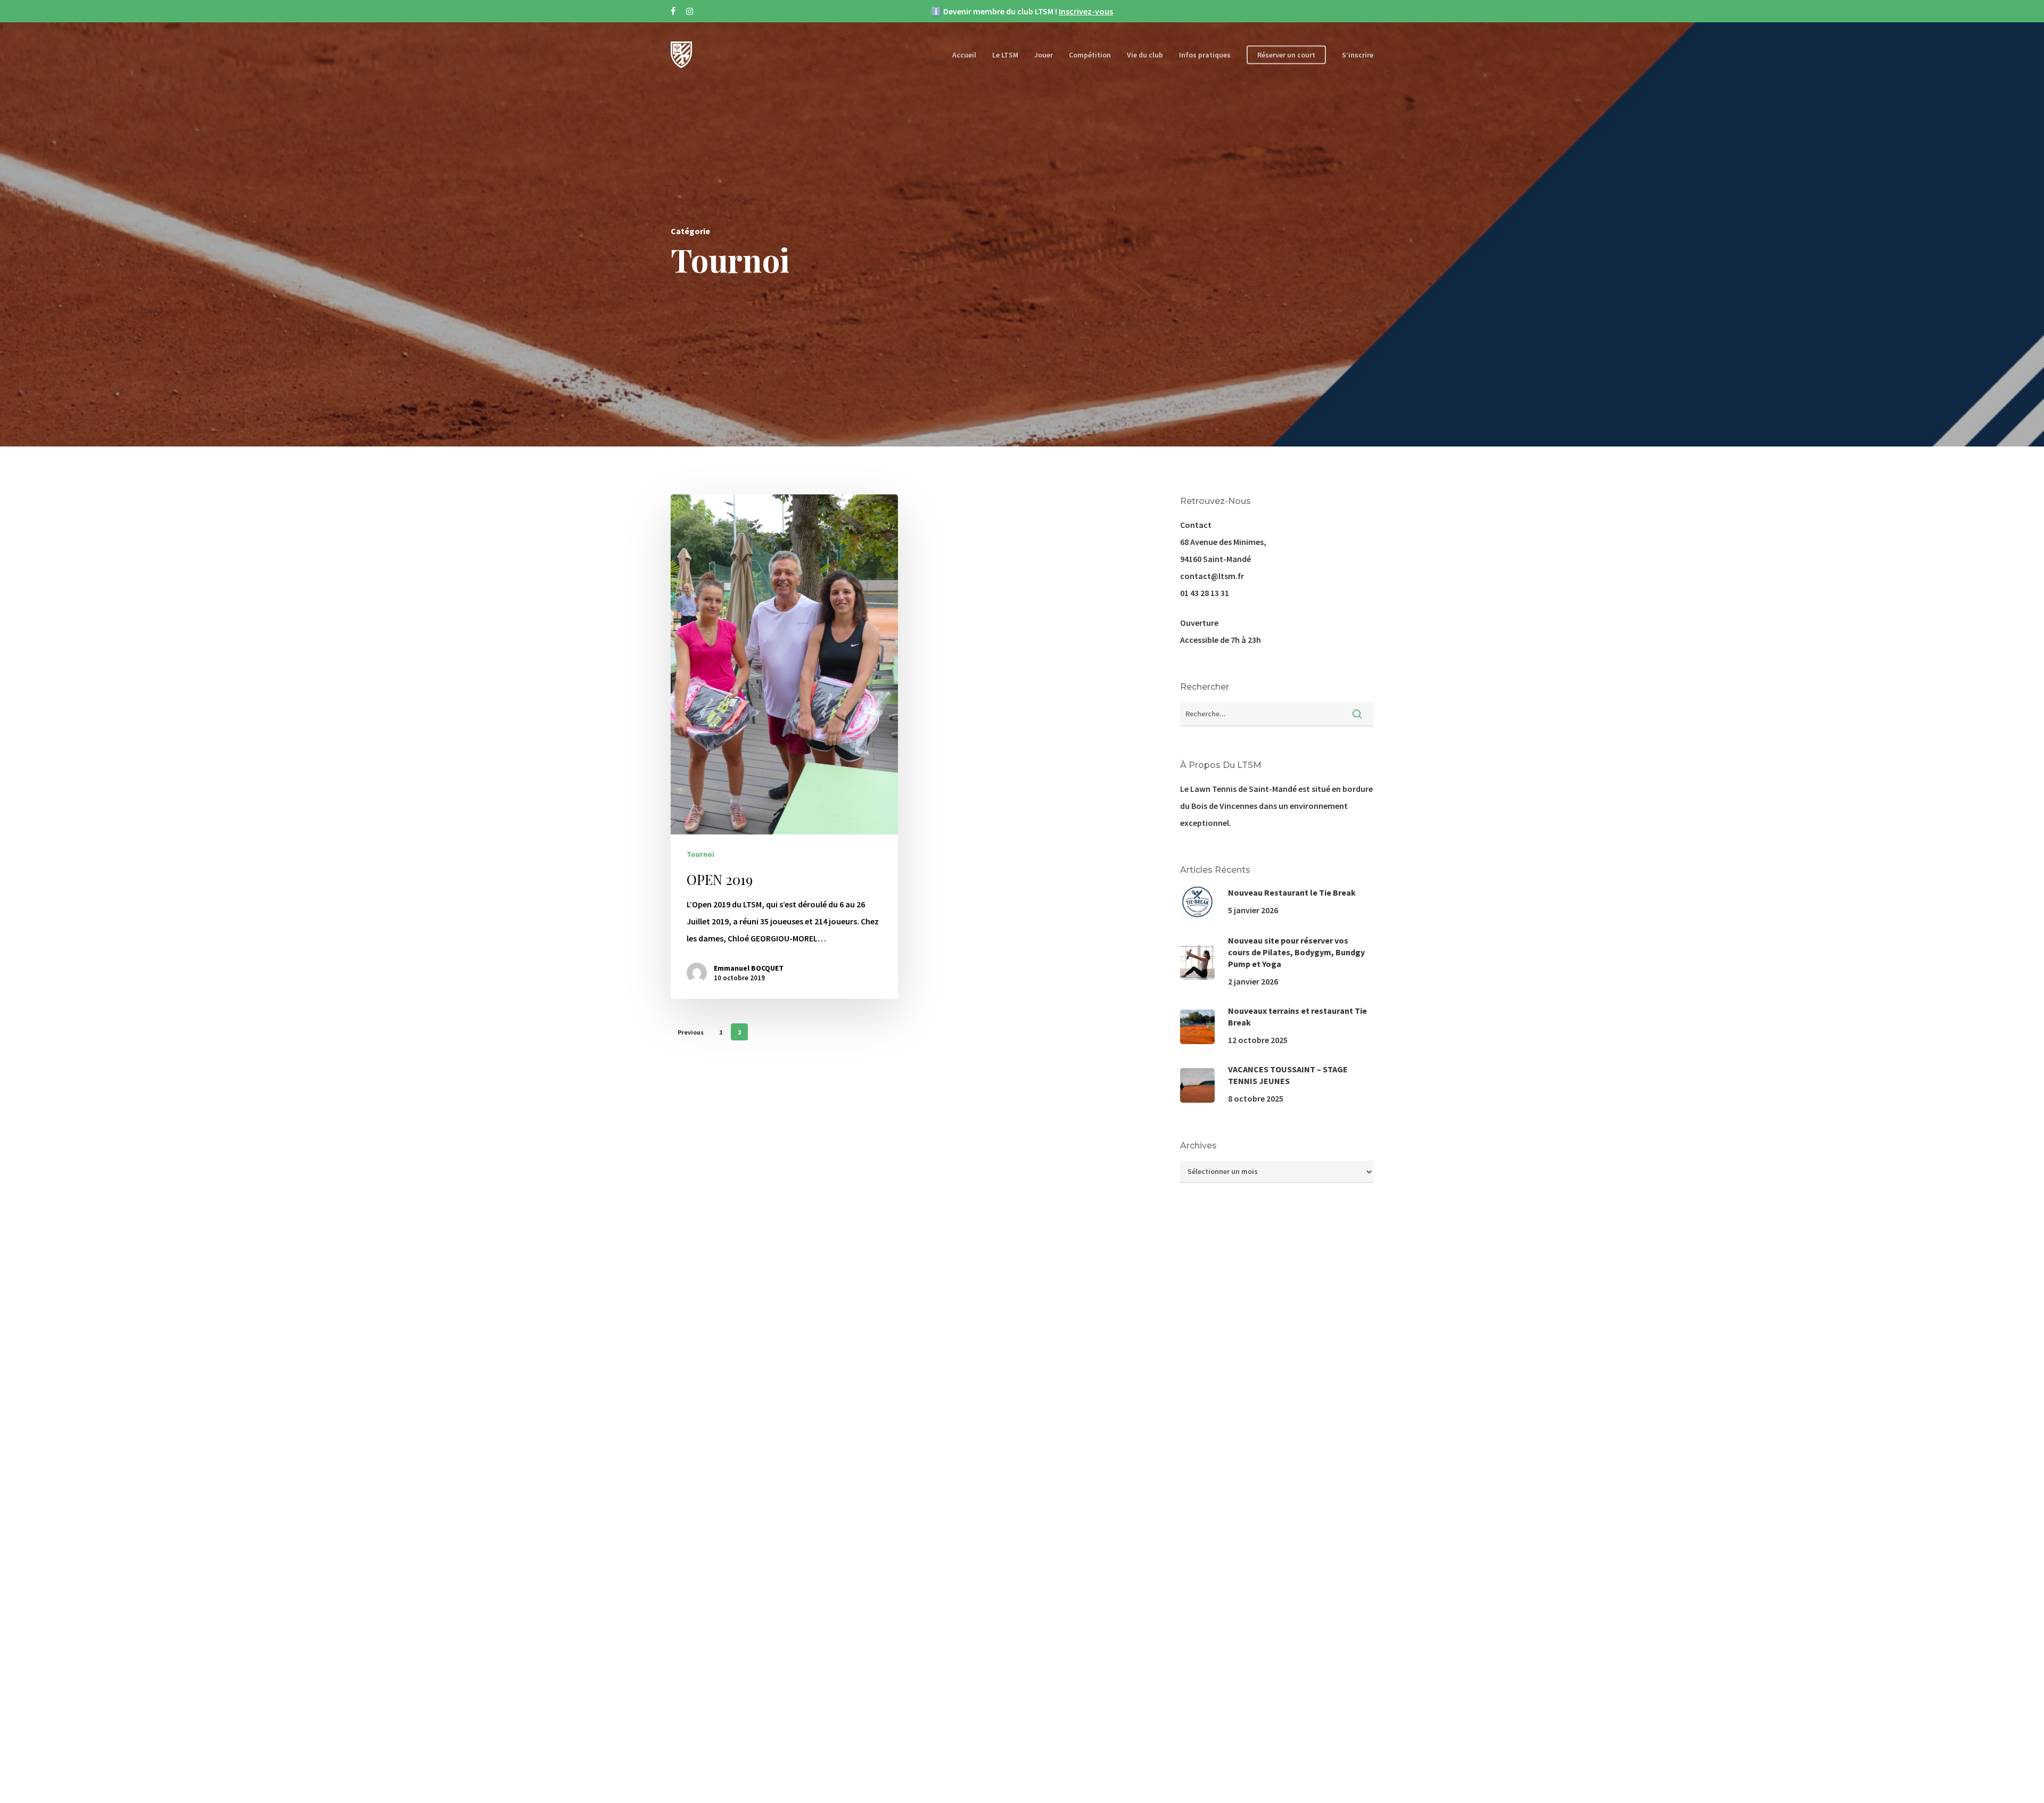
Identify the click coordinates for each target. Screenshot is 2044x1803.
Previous (691, 1032)
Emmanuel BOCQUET (749, 968)
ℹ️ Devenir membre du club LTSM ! (1022, 11)
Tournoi (700, 854)
